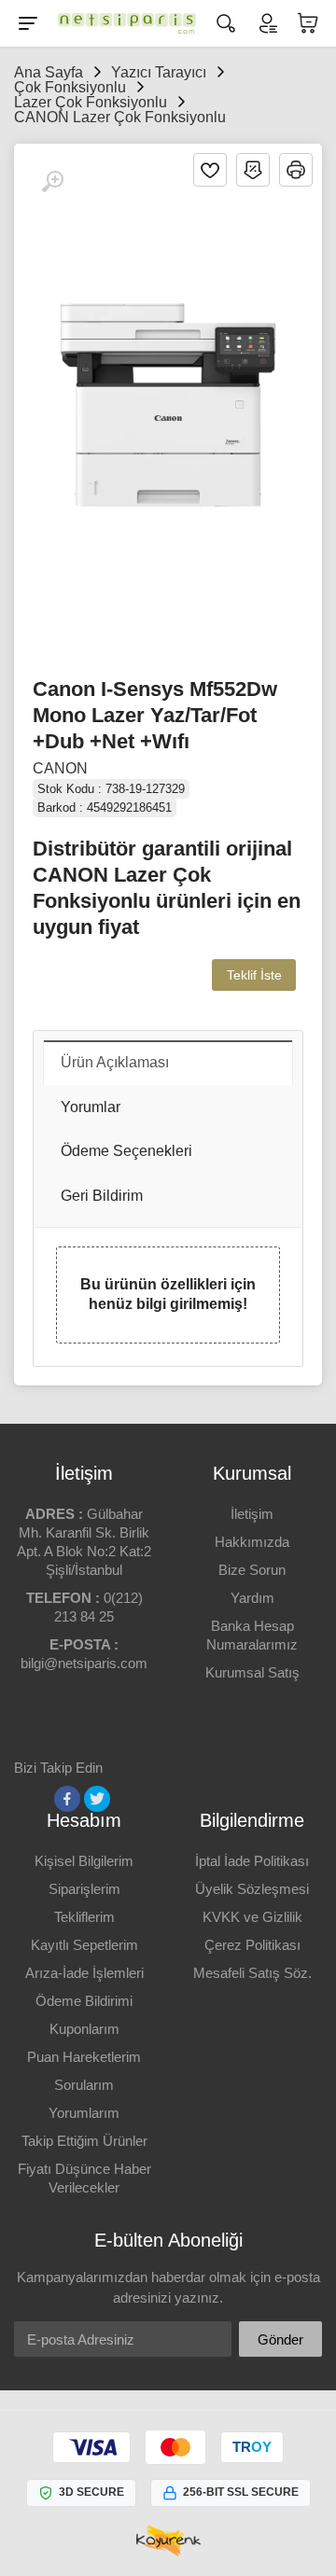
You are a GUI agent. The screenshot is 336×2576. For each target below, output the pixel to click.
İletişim (252, 1514)
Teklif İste (254, 975)
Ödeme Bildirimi (84, 2001)
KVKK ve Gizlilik (252, 1917)
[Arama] (226, 23)
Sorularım (84, 2085)
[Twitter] (97, 1799)
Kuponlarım (84, 2029)
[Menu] (28, 23)
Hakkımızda (252, 1542)
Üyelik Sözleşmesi (252, 1889)
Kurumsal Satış (252, 1672)
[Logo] (127, 23)
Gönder (280, 2339)
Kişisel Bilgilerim (84, 1861)
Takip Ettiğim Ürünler (84, 2141)
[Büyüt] (52, 182)
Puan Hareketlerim (84, 2057)
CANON (60, 768)
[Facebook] (67, 1799)
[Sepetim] (308, 23)
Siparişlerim (84, 1889)
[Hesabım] (267, 23)
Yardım (252, 1598)
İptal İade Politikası (252, 1861)
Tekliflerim (84, 1917)
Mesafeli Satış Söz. (252, 1973)
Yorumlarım (84, 2113)
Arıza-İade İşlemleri (84, 1973)
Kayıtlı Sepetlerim (84, 1945)
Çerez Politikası (252, 1945)
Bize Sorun (252, 1570)
